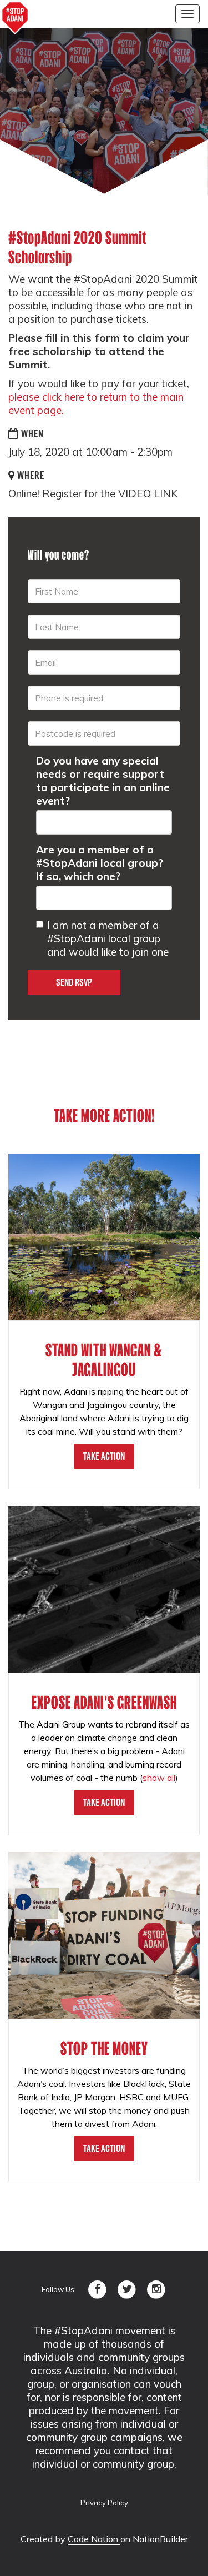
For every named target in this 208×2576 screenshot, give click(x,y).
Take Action (104, 1456)
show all (159, 1778)
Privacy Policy (104, 2503)
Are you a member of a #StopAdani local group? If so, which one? (100, 863)
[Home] (15, 18)
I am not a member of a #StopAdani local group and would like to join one (108, 938)
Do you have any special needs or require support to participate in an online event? (103, 781)
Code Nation (94, 2539)
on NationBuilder (154, 2539)
